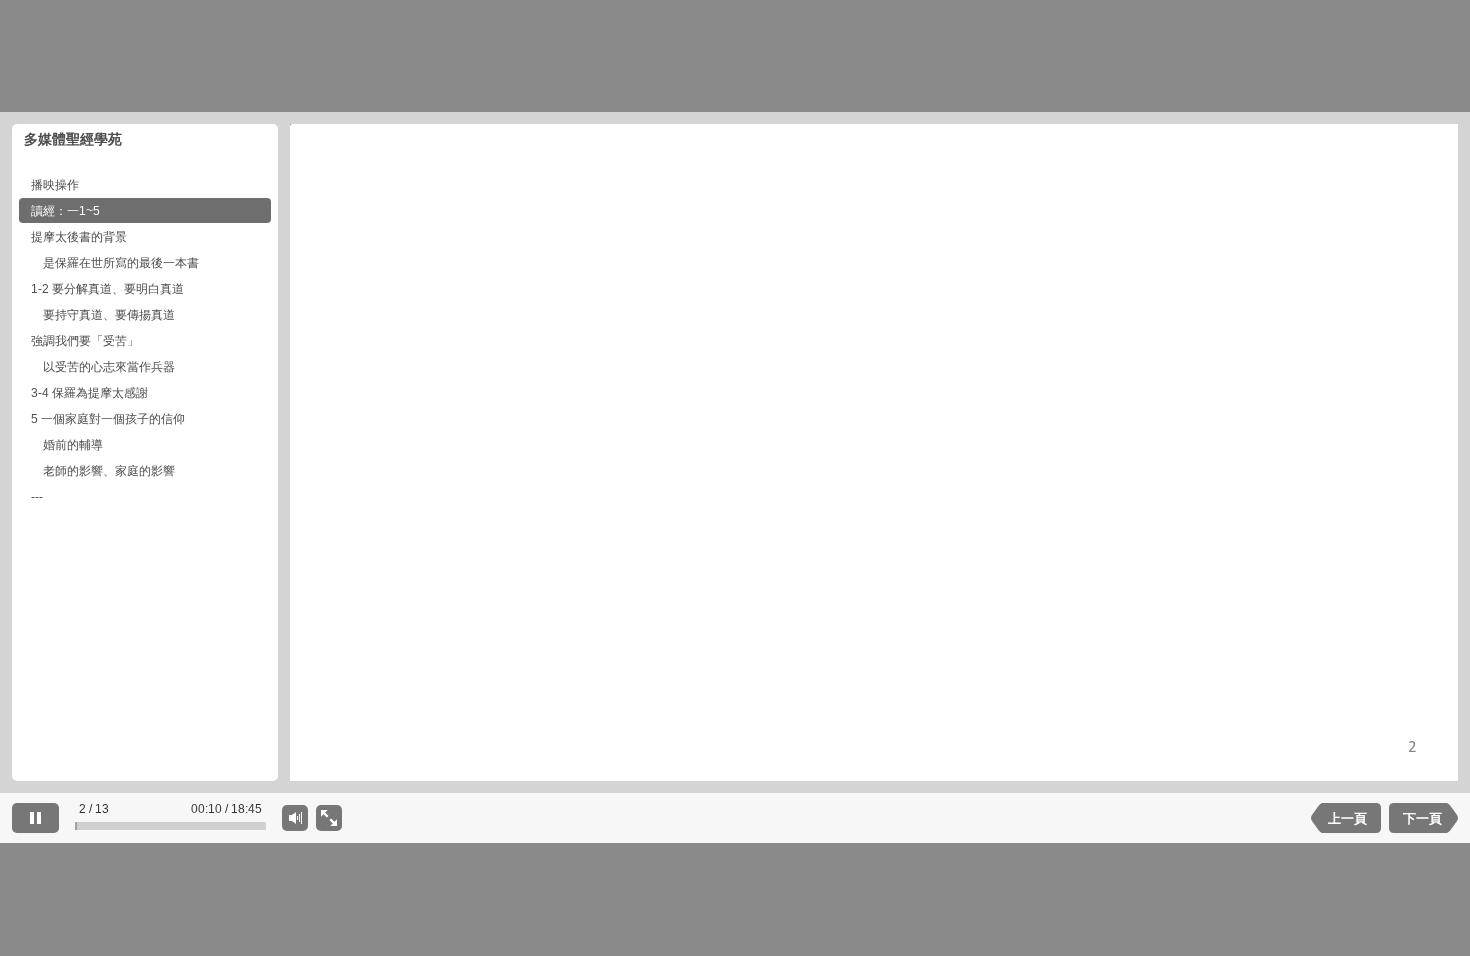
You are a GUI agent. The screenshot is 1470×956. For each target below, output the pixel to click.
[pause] (35, 818)
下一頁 (1422, 818)
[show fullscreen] (329, 818)
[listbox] (145, 466)
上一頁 (1347, 818)
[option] (145, 185)
